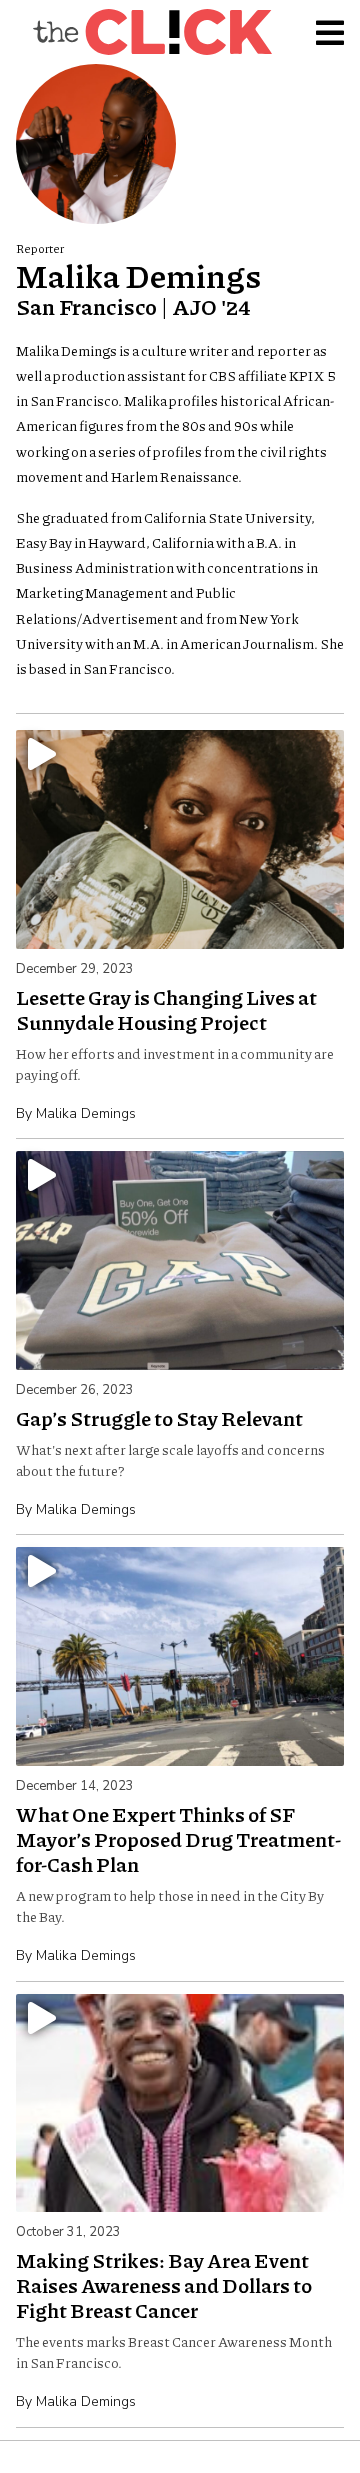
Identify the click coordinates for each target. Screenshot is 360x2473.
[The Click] (152, 32)
